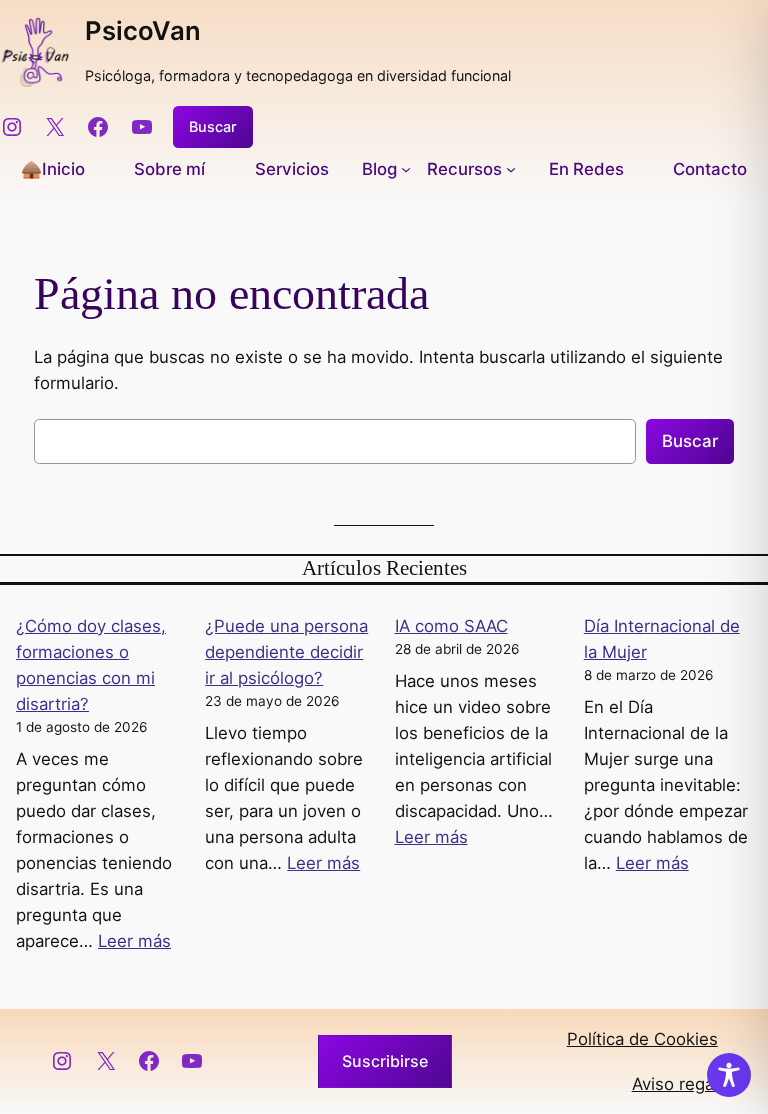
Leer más (134, 941)
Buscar (213, 126)
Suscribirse (385, 1061)
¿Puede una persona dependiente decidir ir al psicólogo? (286, 652)
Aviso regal (675, 1084)
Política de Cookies (642, 1039)
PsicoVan (143, 30)
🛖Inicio (53, 169)
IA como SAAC (451, 626)
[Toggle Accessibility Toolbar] (729, 1075)
